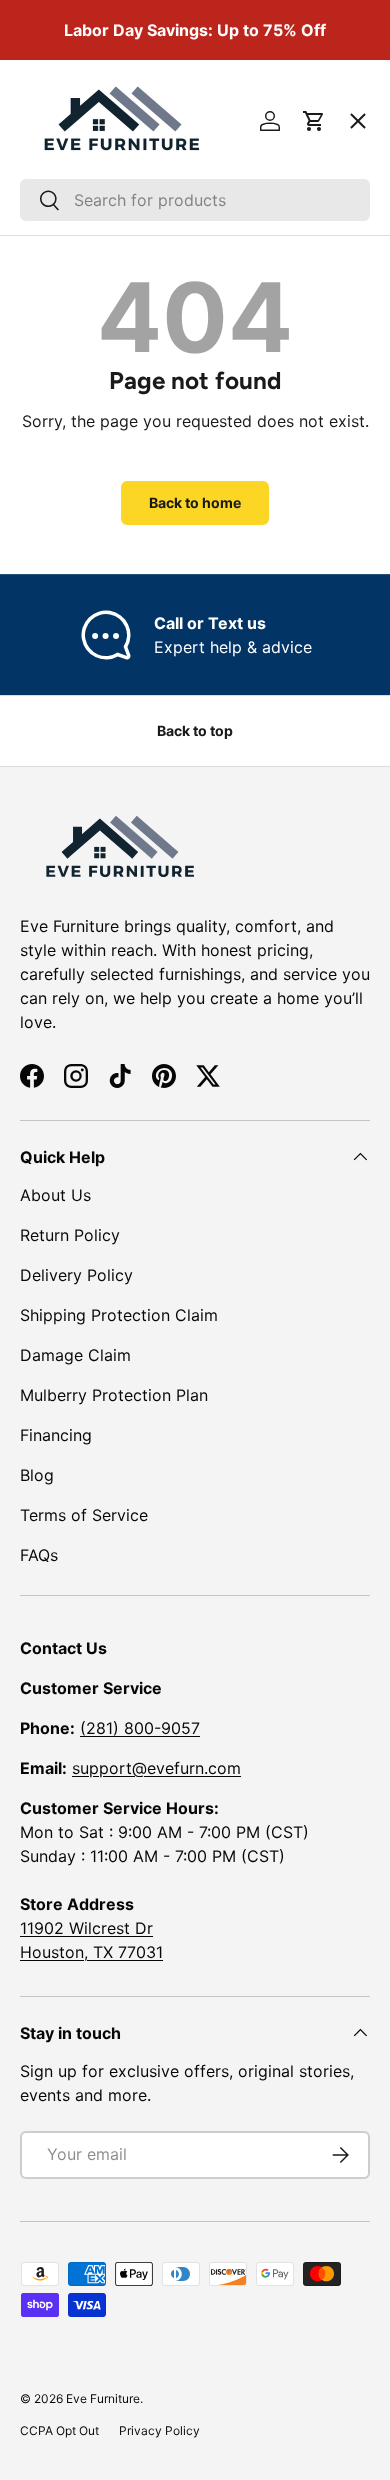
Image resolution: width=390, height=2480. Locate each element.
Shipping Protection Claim (119, 1315)
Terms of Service (84, 1515)
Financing (56, 1435)
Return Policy (70, 1235)
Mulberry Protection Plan (114, 1395)
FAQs (39, 1555)
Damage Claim (75, 1355)
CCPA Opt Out (59, 2430)
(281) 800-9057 (140, 1728)
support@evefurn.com (156, 1768)
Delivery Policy (76, 1275)
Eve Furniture (103, 2398)
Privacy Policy (159, 2430)
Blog (37, 1475)
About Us (55, 1195)
